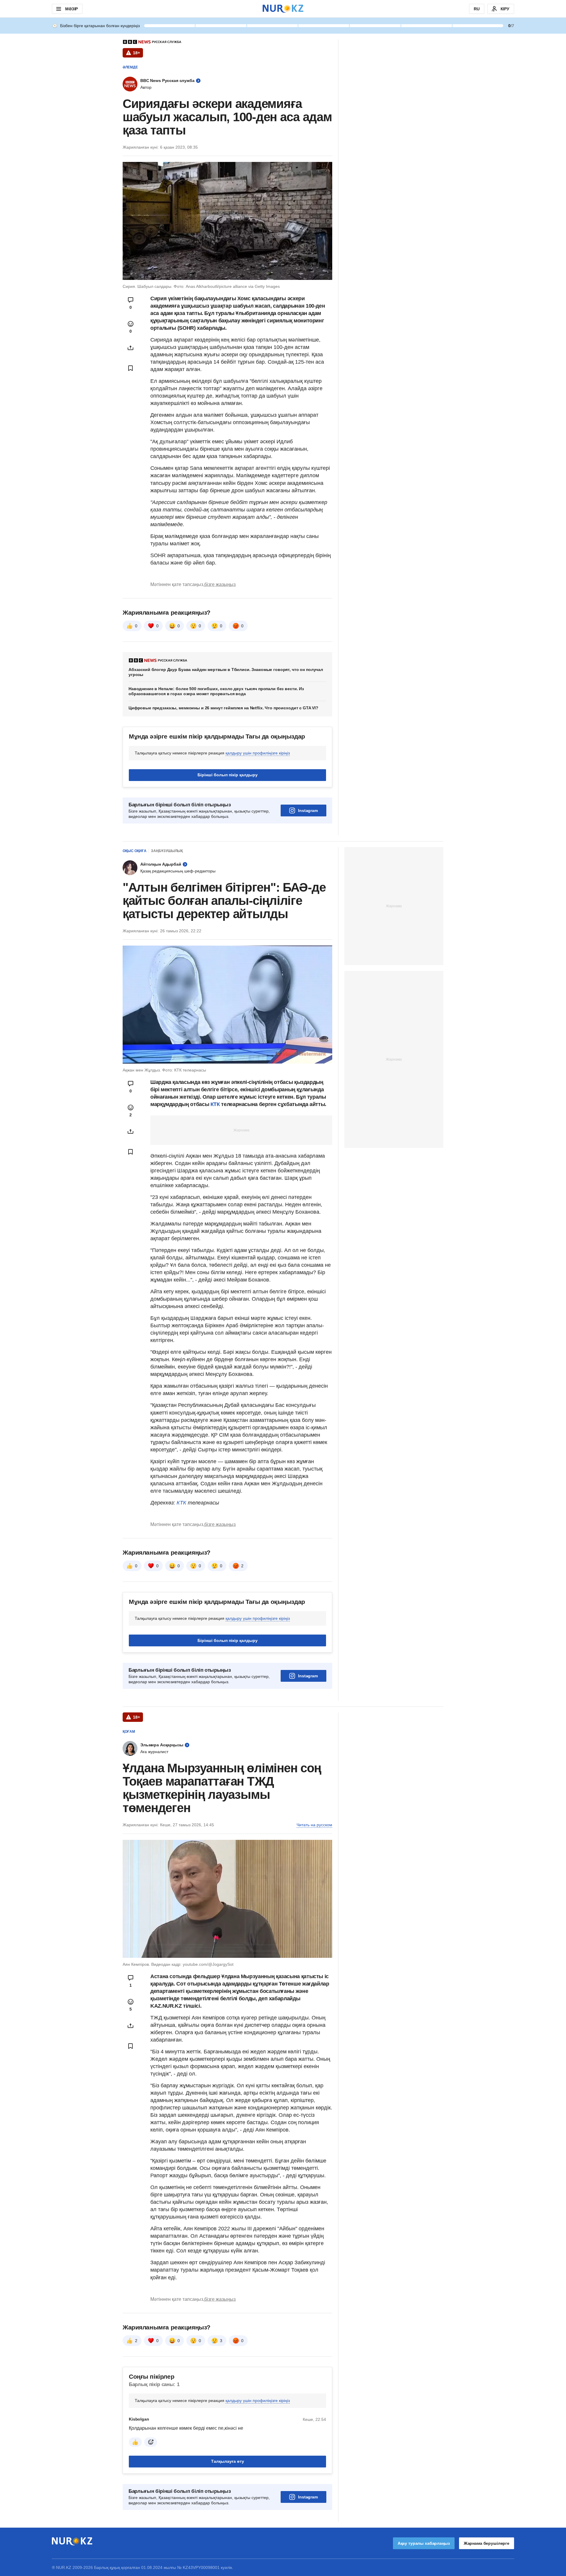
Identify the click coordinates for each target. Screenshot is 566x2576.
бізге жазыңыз (220, 584)
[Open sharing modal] (131, 348)
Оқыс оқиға (135, 851)
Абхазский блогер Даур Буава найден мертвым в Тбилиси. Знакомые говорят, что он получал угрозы (226, 672)
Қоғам (129, 1732)
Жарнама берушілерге (487, 2543)
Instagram (308, 810)
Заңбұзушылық (167, 851)
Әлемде (130, 67)
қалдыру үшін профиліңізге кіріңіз (258, 753)
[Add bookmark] (131, 368)
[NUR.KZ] (283, 9)
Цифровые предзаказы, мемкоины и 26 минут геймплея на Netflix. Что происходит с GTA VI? (223, 708)
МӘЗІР (71, 9)
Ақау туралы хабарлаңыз (424, 2543)
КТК (214, 1104)
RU (477, 9)
